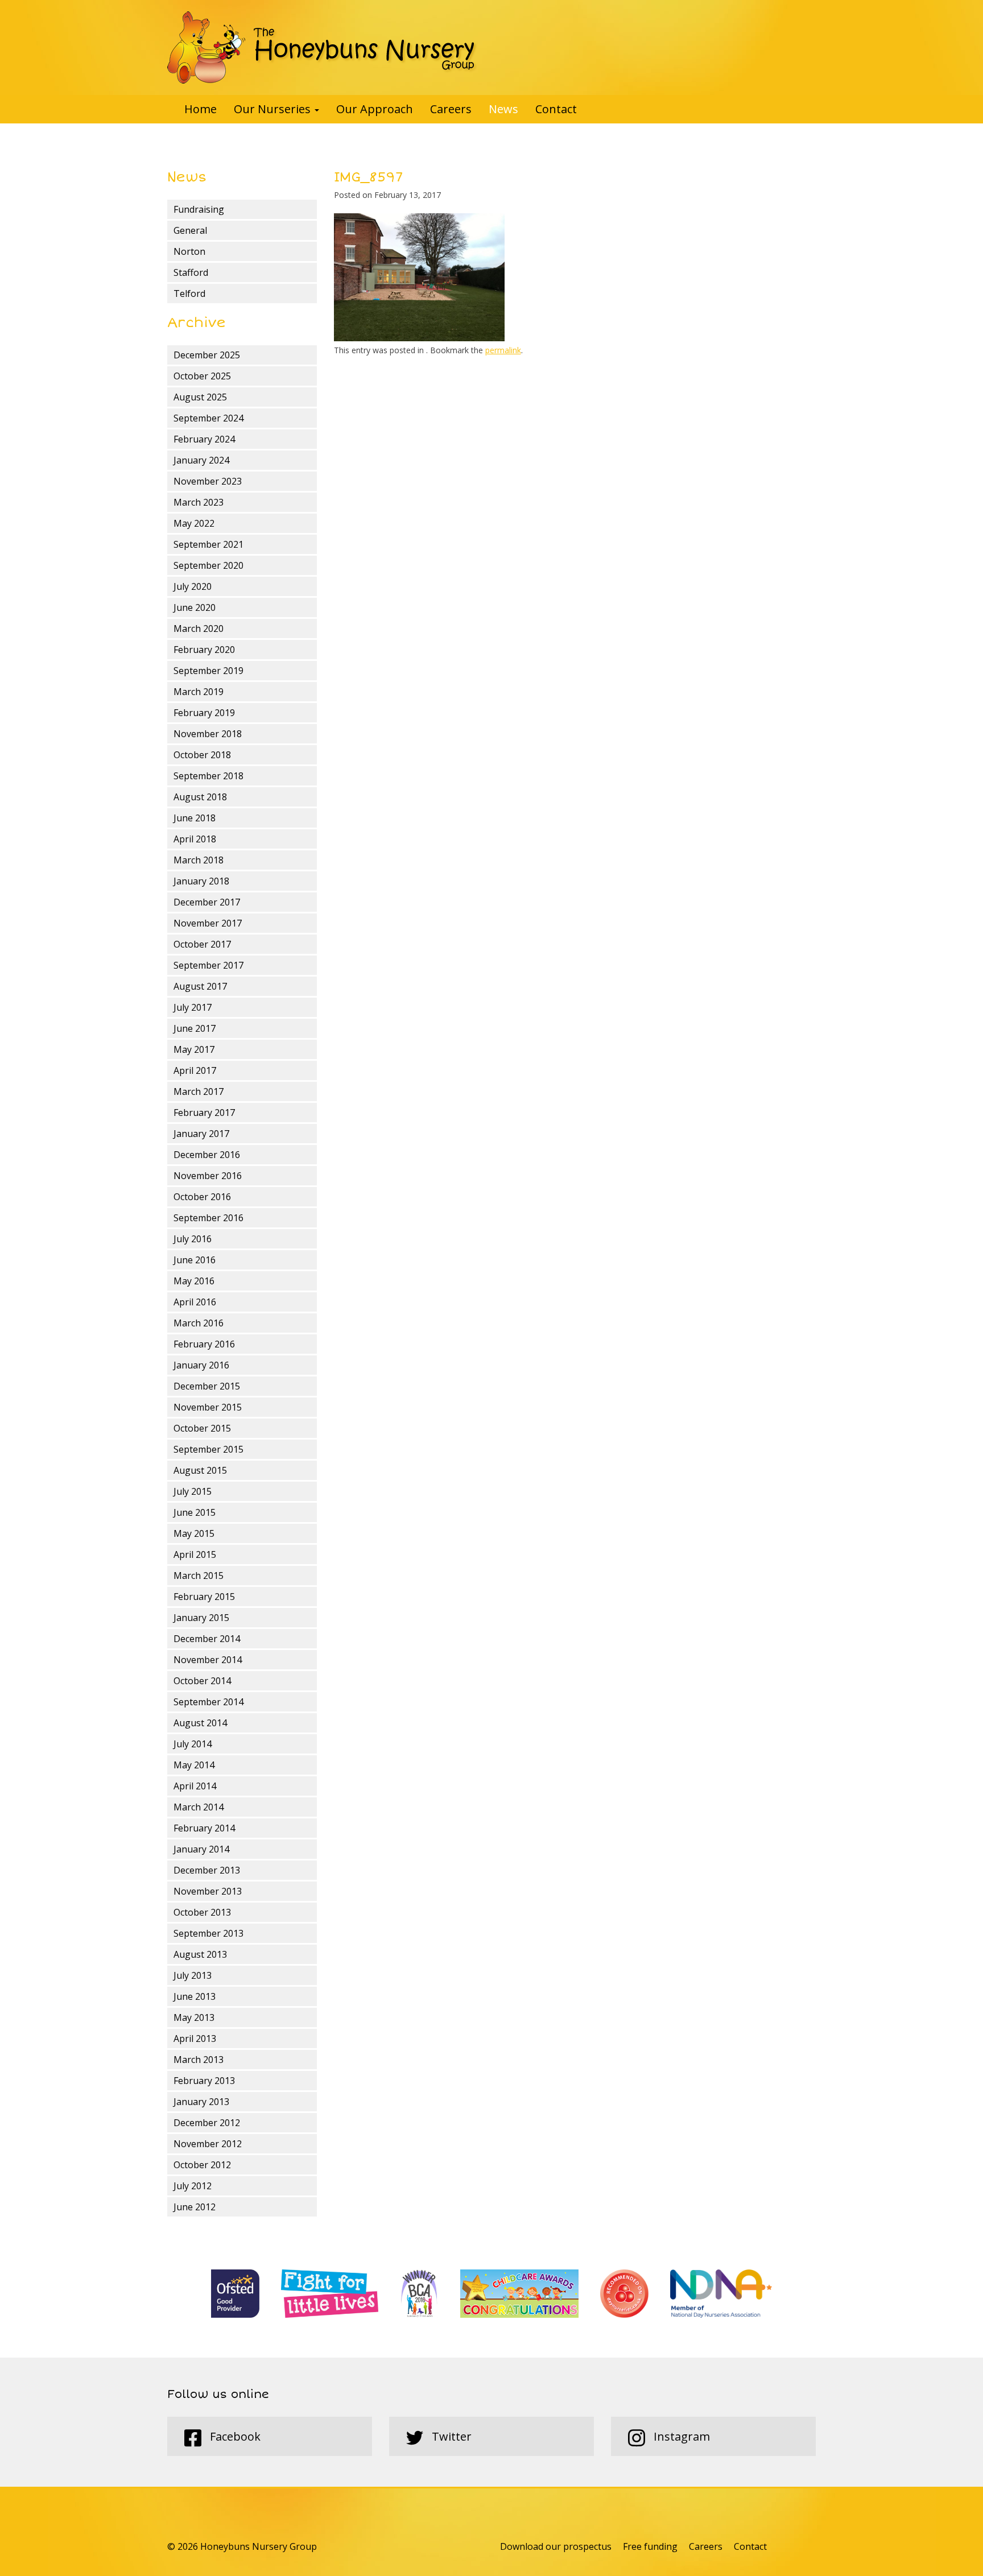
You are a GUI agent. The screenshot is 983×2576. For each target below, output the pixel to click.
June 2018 (195, 818)
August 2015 (200, 1470)
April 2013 (195, 2039)
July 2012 (193, 2186)
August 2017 (200, 986)
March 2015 (199, 1576)
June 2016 (195, 1260)
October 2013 (202, 1912)
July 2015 (193, 1491)
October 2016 (202, 1197)
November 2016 (208, 1176)
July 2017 (193, 1007)
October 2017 (202, 944)
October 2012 (202, 2165)
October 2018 (202, 755)
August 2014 (200, 1723)
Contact (556, 109)
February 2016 (204, 1344)
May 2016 (194, 1281)
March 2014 (199, 1807)
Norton (189, 251)
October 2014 (202, 1681)
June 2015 (195, 1512)
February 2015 (204, 1597)
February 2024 (204, 439)
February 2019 (204, 713)
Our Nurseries (274, 109)
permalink (503, 350)
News (503, 109)
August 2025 (200, 397)
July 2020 (193, 586)
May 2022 (194, 523)
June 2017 (195, 1028)
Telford (189, 293)
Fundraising (199, 209)
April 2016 (195, 1302)
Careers (451, 109)
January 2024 (201, 460)
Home (201, 109)
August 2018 (200, 797)
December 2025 (207, 355)
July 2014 (193, 1744)
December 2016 (207, 1155)
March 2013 (199, 2060)
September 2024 (208, 418)
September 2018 (208, 776)
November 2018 (208, 734)
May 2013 (194, 2017)
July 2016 (193, 1239)
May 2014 (194, 1765)
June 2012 (195, 2207)
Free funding (650, 2546)
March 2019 (199, 692)
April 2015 (195, 1554)
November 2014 (208, 1660)
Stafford (191, 272)
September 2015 (208, 1449)
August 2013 (200, 1954)
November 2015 (208, 1407)
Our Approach (375, 109)
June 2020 (195, 607)
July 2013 (193, 1975)
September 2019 (208, 671)
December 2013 (207, 1870)
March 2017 (199, 1091)
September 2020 (208, 565)
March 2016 (199, 1323)
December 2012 (207, 2123)
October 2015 (202, 1428)
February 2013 (204, 2081)
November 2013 (208, 1891)
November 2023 (208, 481)
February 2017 (204, 1113)
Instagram (680, 2436)
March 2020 (199, 629)
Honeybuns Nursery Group (322, 47)
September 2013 (208, 1933)
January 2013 (201, 2102)
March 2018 (199, 860)
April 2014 (195, 1786)
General (190, 230)
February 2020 (204, 650)
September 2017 (208, 965)
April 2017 (195, 1070)
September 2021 (208, 544)
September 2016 (208, 1218)
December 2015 (207, 1386)
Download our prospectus (556, 2546)
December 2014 (207, 1639)
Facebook (234, 2436)
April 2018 (195, 839)
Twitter (450, 2436)
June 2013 (195, 1996)
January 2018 (201, 881)
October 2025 (202, 376)
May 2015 (194, 1533)
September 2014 (208, 1702)
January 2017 (201, 1134)
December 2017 (207, 902)
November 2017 (208, 923)
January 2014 (201, 1849)
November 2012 (208, 2144)
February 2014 (204, 1828)
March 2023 (199, 502)
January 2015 (201, 1618)
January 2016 (201, 1365)
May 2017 (194, 1049)
